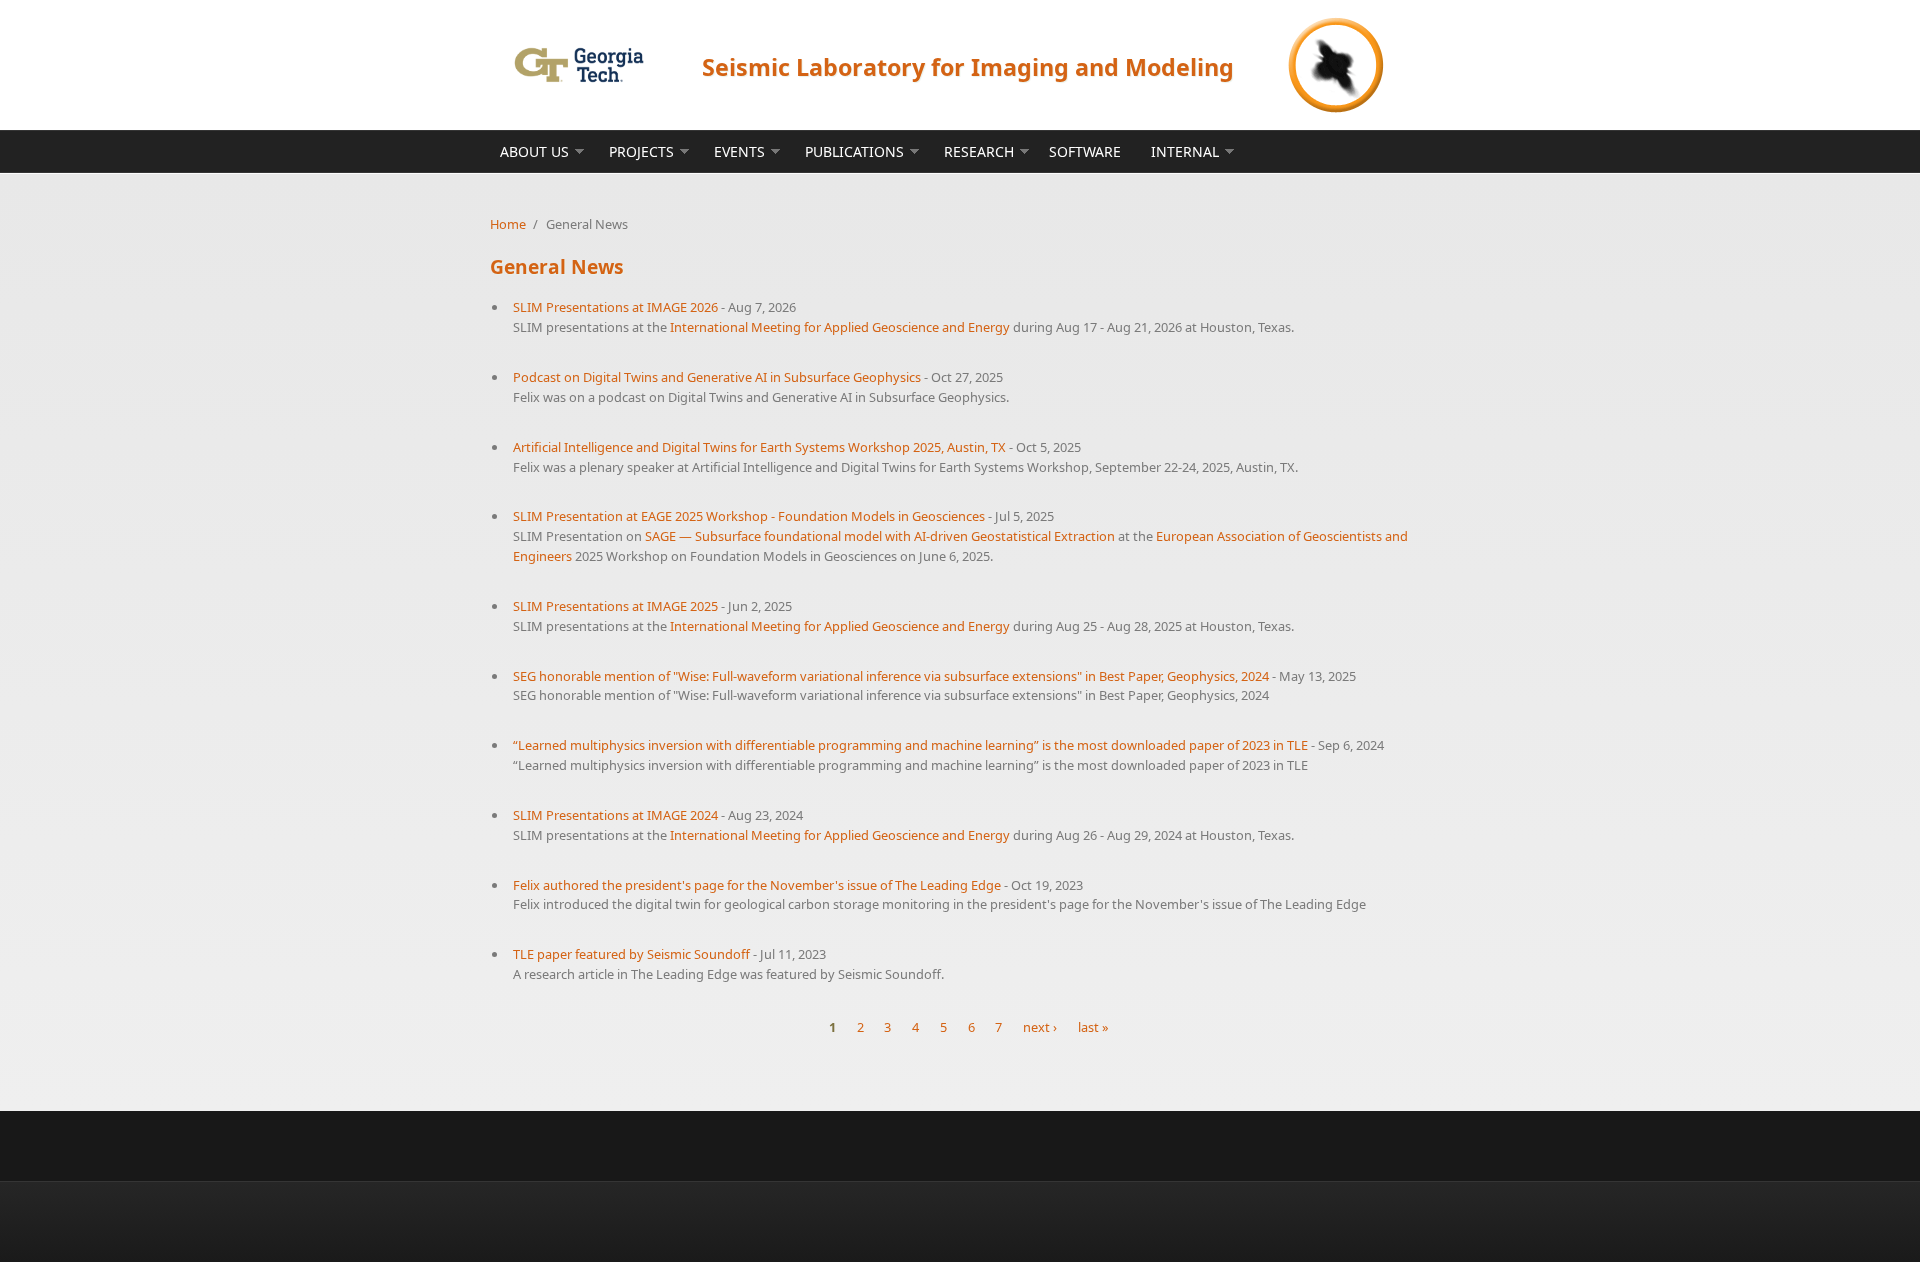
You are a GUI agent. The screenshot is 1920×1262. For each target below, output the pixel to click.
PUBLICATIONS (854, 151)
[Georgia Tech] (578, 64)
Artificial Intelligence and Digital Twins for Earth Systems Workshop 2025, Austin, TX (759, 447)
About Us (534, 151)
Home (508, 224)
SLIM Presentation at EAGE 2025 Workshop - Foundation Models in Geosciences (749, 516)
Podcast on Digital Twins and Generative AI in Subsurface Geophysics (717, 377)
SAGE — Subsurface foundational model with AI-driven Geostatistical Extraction (880, 536)
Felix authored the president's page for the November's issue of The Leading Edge (757, 885)
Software (1085, 151)
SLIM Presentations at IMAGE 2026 (615, 307)
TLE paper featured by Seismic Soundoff (631, 954)
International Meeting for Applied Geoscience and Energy (840, 327)
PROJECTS (641, 151)
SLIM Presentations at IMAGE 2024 (615, 815)
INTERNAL (1185, 151)
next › (1040, 1027)
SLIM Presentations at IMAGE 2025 (615, 606)
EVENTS (739, 151)
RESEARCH (979, 151)
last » (1093, 1027)
